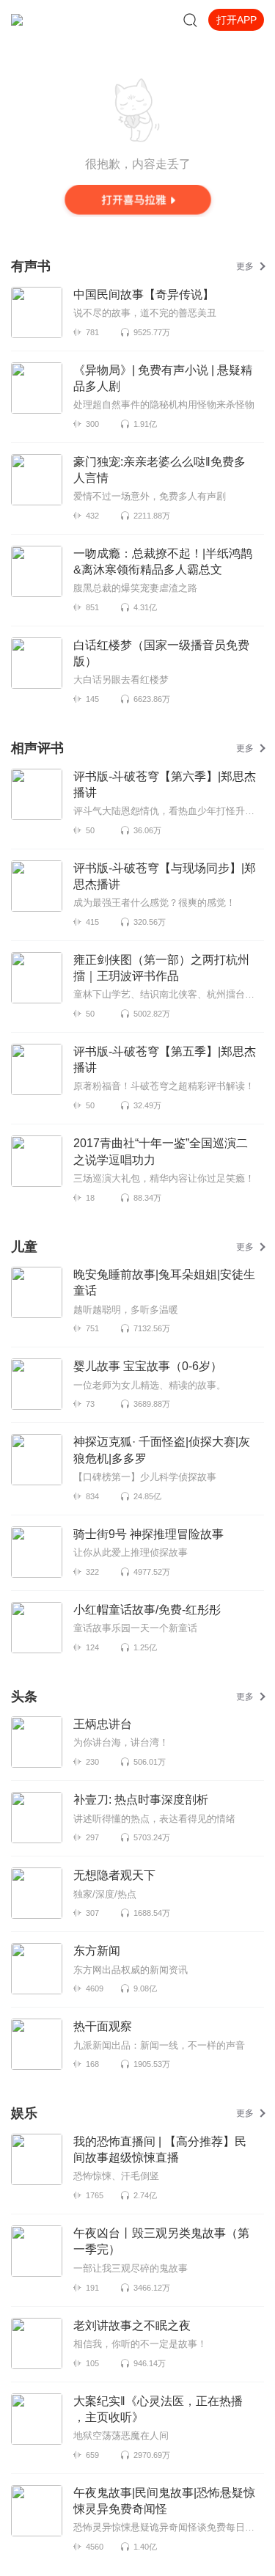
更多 (245, 266)
